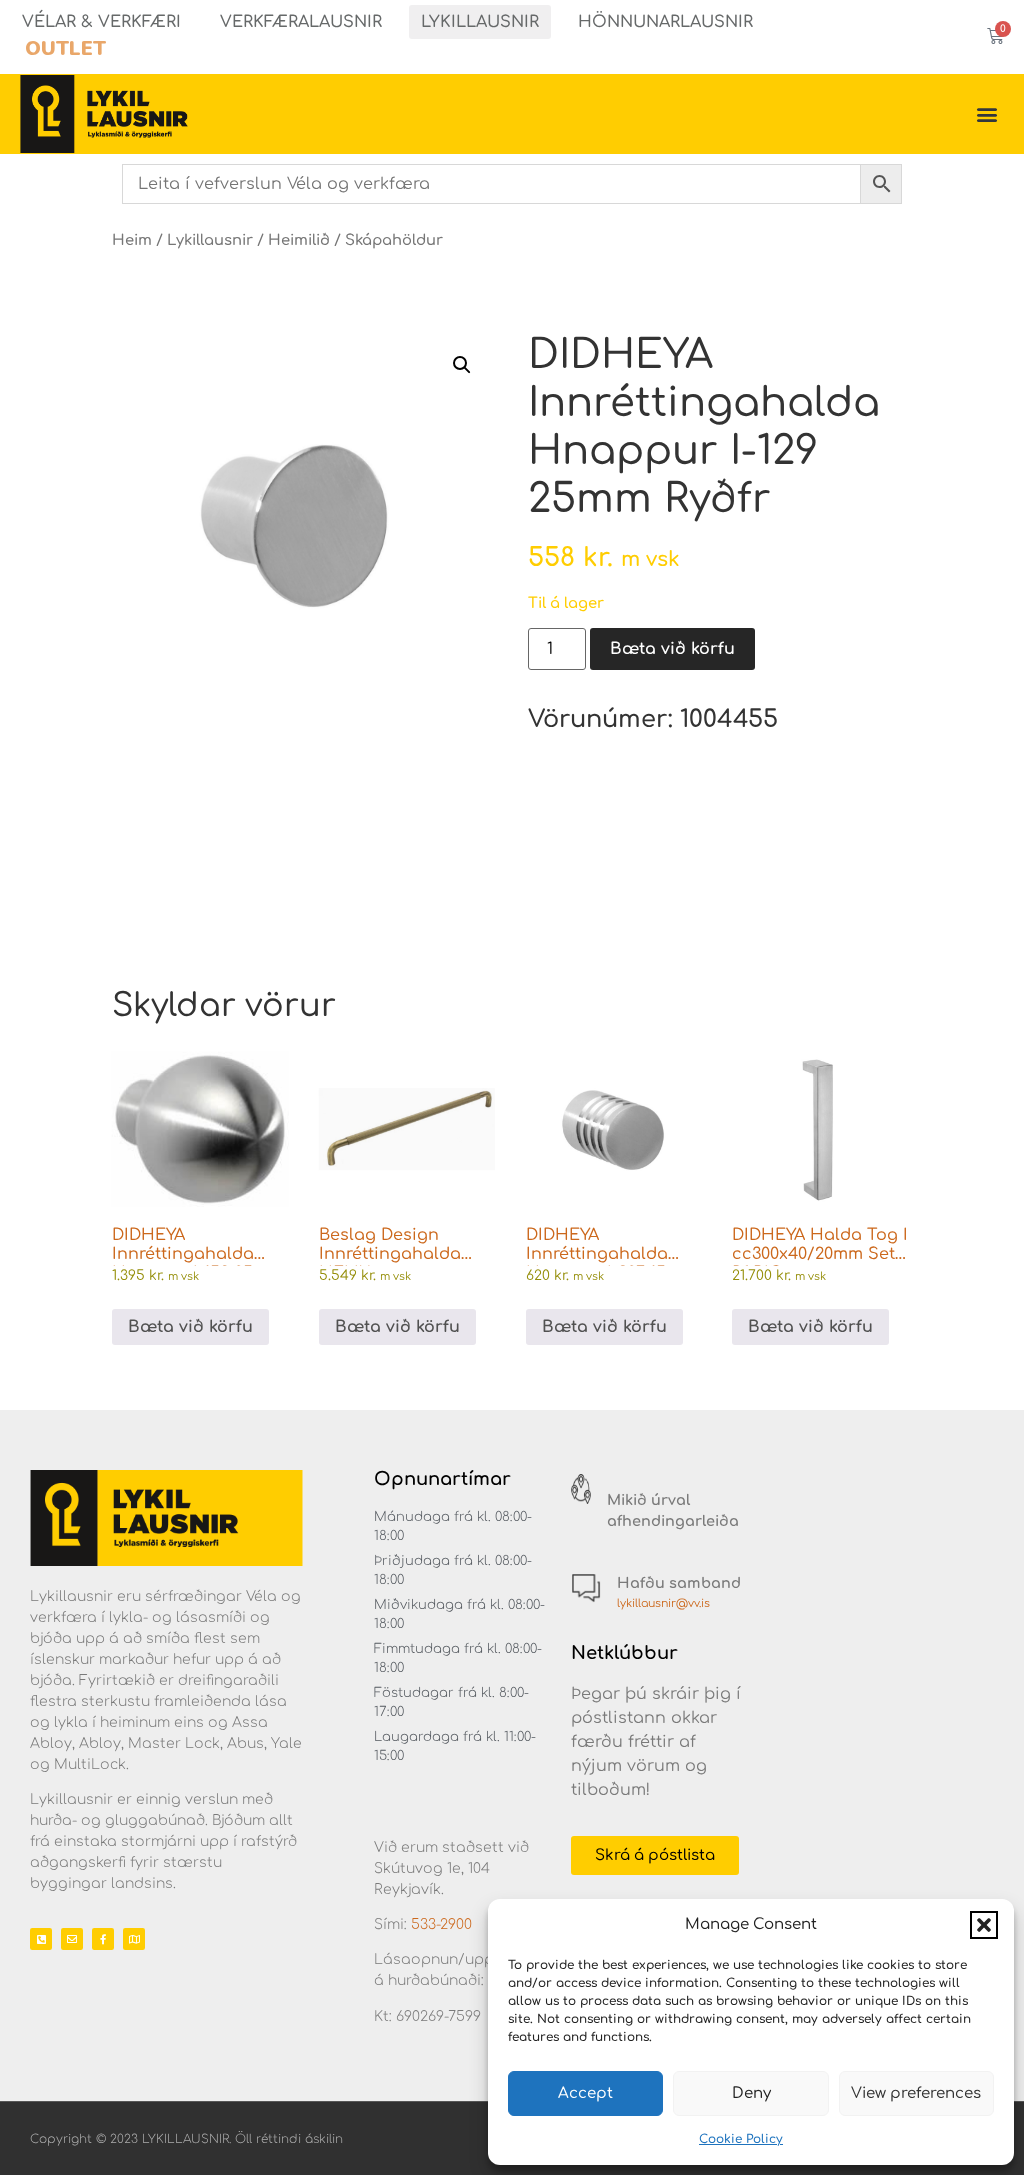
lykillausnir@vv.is (663, 1603)
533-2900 (441, 1924)
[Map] (134, 1939)
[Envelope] (72, 1939)
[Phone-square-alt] (41, 1939)
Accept (585, 2093)
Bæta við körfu (672, 649)
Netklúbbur (624, 1653)
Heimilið (299, 240)
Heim (132, 240)
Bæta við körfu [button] (190, 1327)
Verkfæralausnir (301, 22)
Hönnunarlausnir (665, 22)
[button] (984, 1925)
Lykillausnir (480, 22)
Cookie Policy (741, 2139)
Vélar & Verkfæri (101, 22)
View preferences (916, 2093)
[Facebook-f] (103, 1939)
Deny (751, 2093)
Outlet (65, 48)
